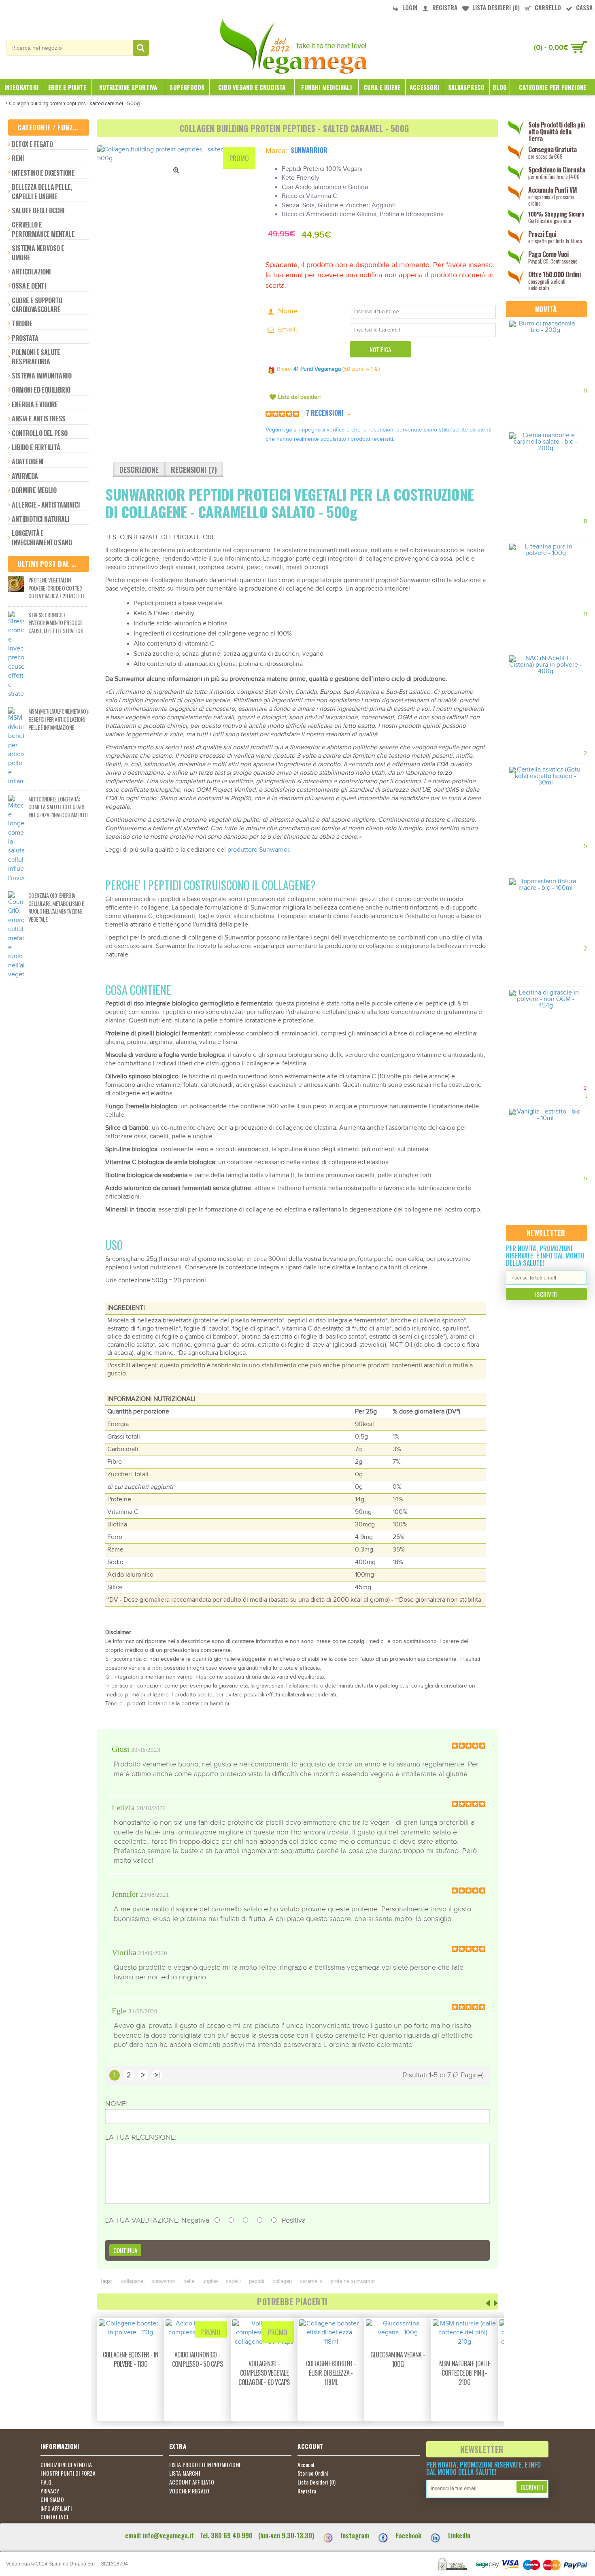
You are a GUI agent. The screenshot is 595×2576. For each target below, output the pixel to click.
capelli (233, 2281)
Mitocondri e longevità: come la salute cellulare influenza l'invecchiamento (58, 807)
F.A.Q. (47, 2482)
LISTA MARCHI (185, 2473)
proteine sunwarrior (353, 2281)
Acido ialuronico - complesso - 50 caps (197, 2359)
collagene (132, 2281)
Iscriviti (546, 1294)
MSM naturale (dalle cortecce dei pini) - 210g (464, 2373)
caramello (311, 2281)
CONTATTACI (54, 2517)
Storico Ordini (313, 2473)
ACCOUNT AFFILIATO (192, 2482)
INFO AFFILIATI (56, 2508)
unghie (210, 2281)
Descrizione (139, 470)
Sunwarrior (309, 150)
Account (306, 2465)
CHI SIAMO (52, 2499)
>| (157, 2075)
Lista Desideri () (317, 2482)
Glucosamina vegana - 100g (398, 2359)
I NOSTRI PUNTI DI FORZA (68, 2473)
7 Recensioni (325, 413)
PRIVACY (50, 2491)
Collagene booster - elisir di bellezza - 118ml (331, 2373)
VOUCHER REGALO (189, 2491)
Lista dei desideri (299, 397)
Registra (307, 2491)
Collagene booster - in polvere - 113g (131, 2359)
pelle (189, 2281)
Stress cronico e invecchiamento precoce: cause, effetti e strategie (56, 623)
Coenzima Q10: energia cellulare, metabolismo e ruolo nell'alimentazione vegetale (56, 907)
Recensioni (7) (194, 470)
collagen (282, 2281)
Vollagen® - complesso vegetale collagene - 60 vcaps (264, 2373)
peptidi (257, 2281)
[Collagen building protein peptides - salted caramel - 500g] (177, 154)
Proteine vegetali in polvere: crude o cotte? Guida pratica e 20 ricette (56, 588)
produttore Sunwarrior (258, 850)
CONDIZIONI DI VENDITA (66, 2465)
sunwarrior (163, 2281)
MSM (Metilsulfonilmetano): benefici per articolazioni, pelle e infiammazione (58, 719)
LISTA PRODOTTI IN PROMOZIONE (205, 2465)
